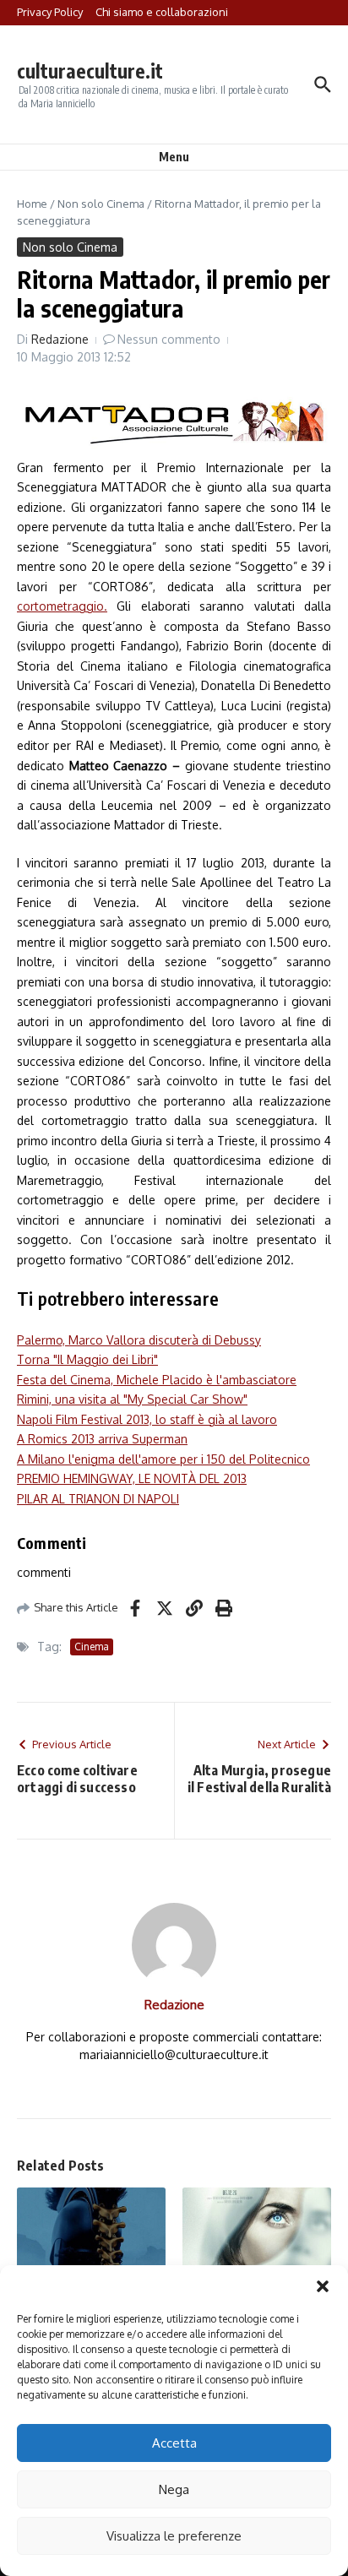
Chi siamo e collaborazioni (162, 12)
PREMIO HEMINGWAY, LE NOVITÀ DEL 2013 (132, 1478)
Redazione (60, 339)
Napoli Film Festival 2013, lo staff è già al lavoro (147, 1419)
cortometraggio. (62, 606)
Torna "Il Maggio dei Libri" (87, 1359)
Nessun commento (169, 339)
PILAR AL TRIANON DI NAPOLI (98, 1499)
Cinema (92, 1647)
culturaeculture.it (90, 71)
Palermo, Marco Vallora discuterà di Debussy (139, 1340)
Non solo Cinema (101, 204)
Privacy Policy (50, 12)
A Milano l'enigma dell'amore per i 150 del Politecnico (163, 1459)
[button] (323, 2286)
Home (32, 204)
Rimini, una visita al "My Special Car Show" (132, 1399)
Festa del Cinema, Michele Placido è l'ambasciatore (157, 1380)
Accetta (174, 2443)
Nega (174, 2489)
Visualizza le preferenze (174, 2536)
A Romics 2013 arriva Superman (102, 1439)
